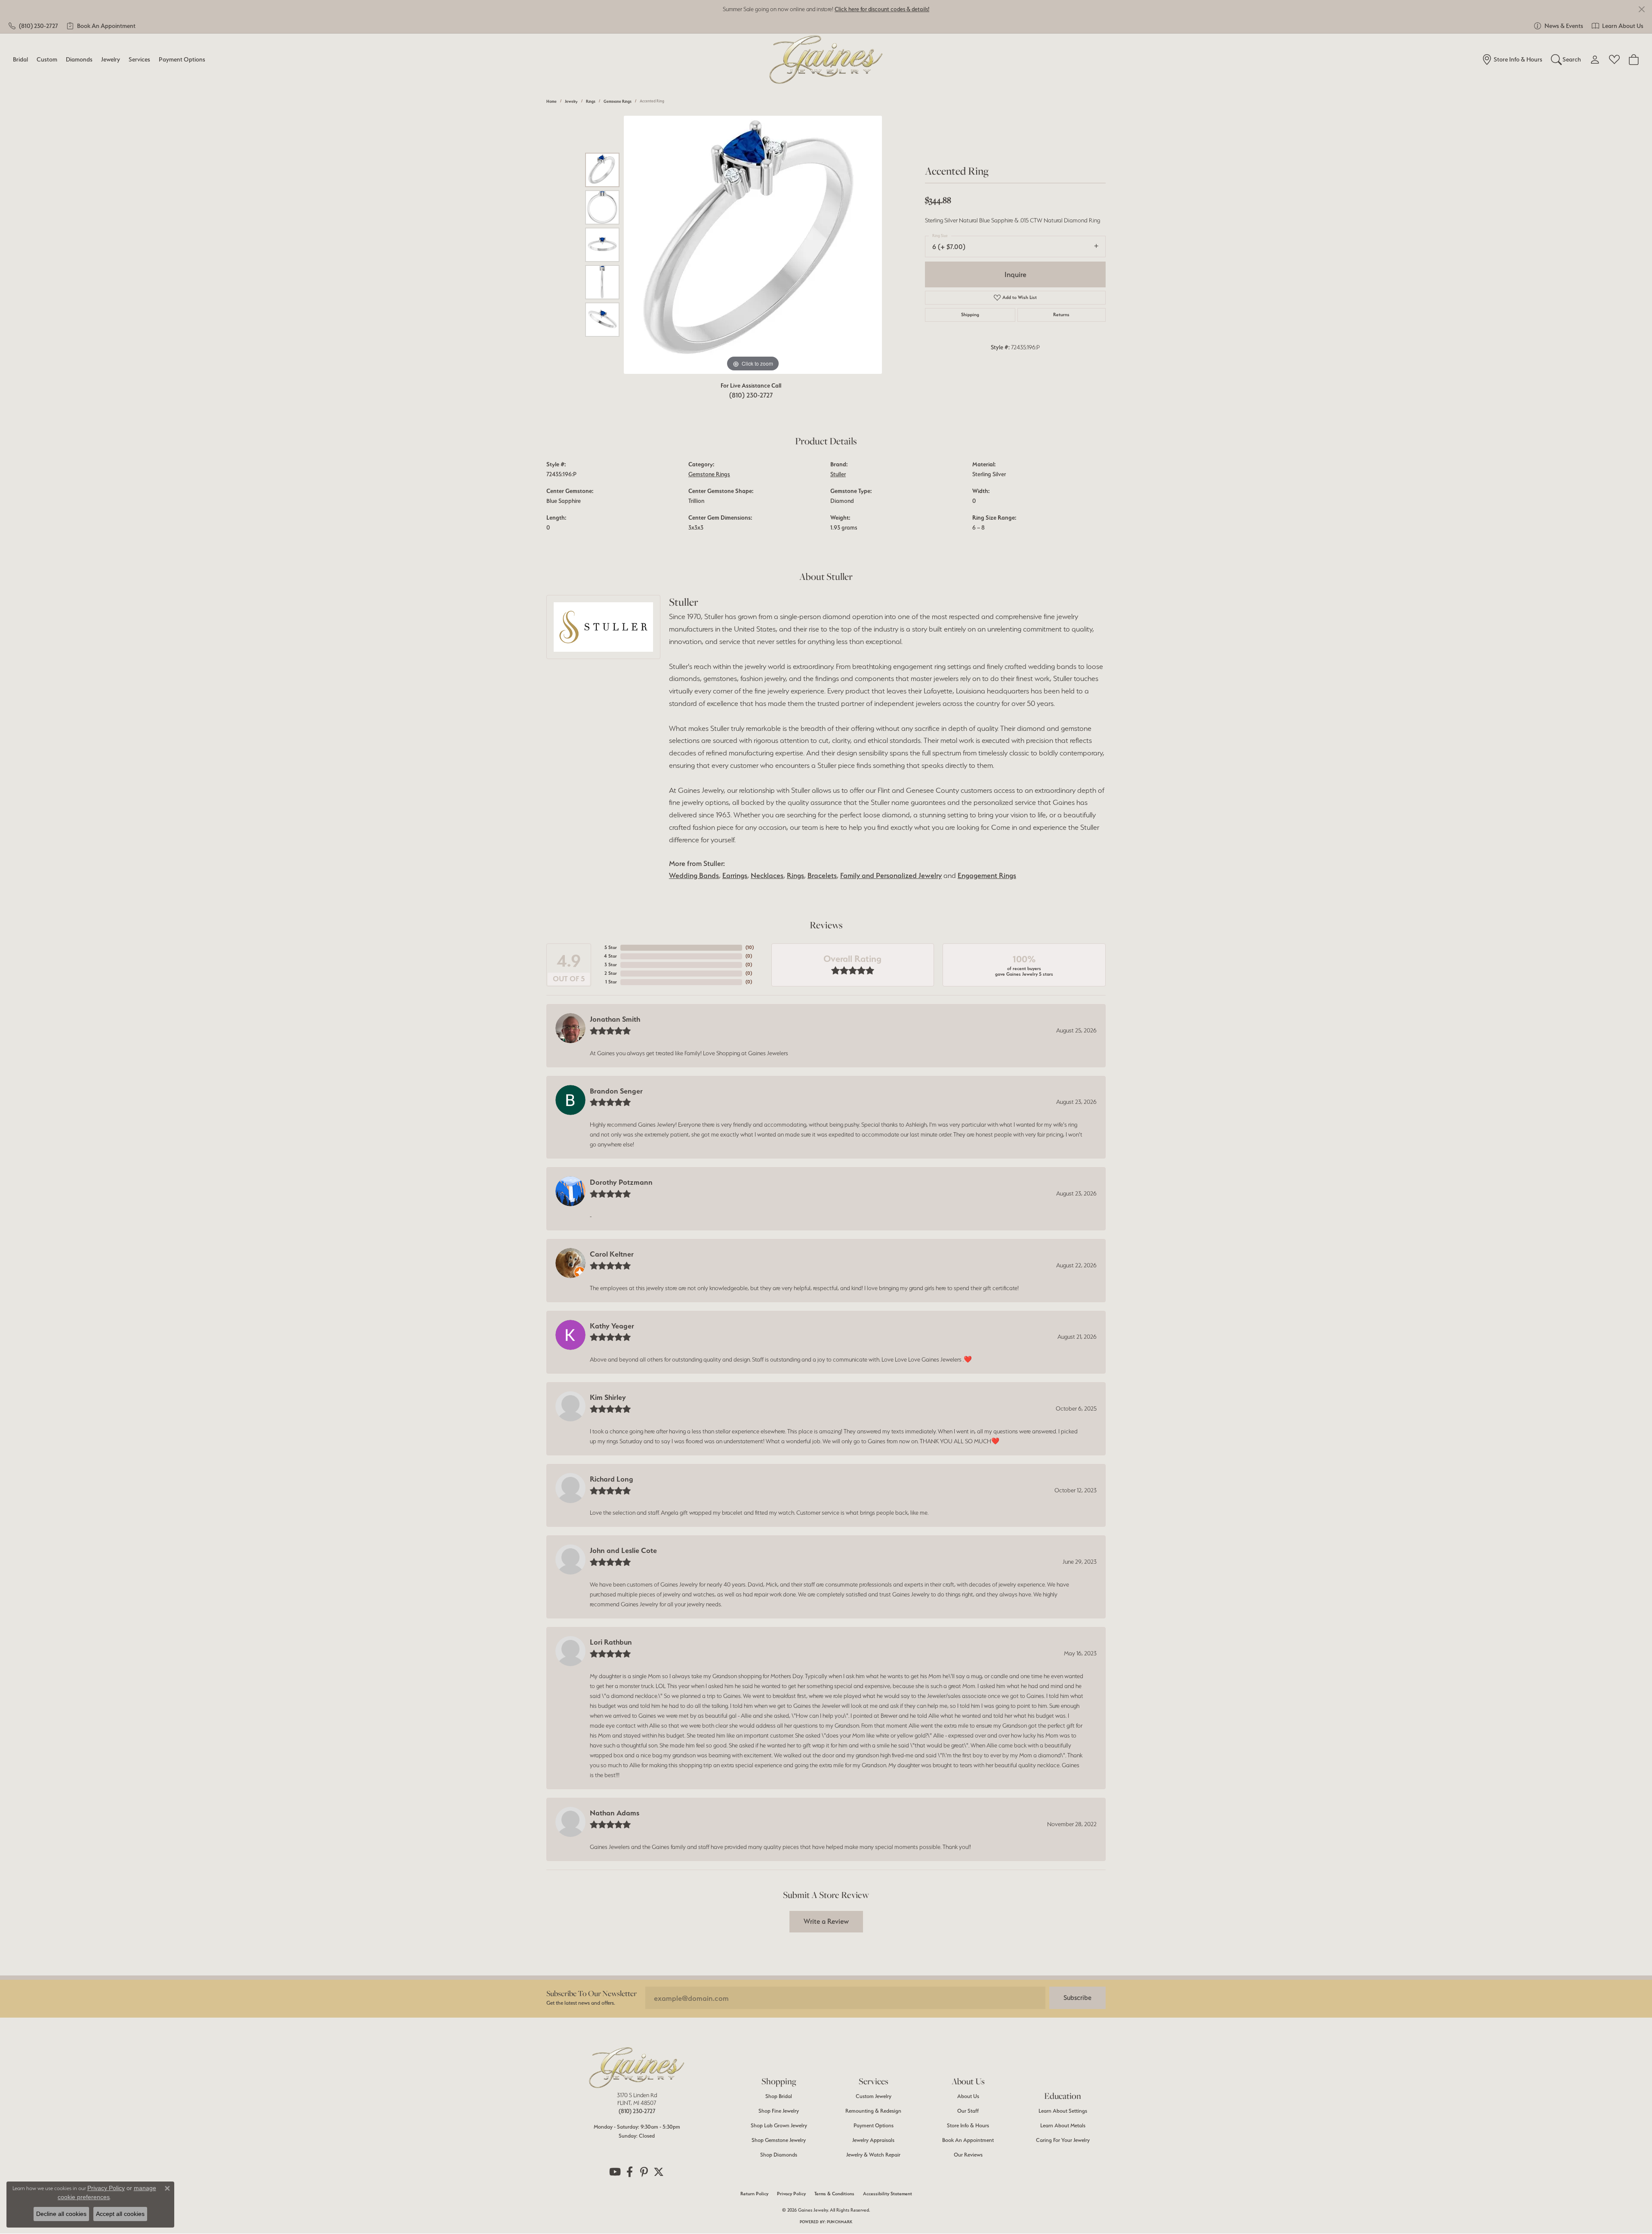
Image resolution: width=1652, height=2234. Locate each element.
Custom (47, 59)
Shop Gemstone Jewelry (779, 2140)
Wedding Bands (694, 875)
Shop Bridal (779, 2096)
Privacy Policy (791, 2194)
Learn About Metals (1063, 2125)
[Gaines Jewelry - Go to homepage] (637, 2068)
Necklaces (767, 875)
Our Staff (968, 2111)
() (750, 948)
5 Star (611, 948)
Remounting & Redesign (873, 2111)
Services (139, 59)
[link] (33, 26)
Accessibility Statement (888, 2194)
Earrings (735, 875)
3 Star (611, 965)
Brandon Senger (616, 1091)
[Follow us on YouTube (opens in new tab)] (615, 2172)
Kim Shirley (608, 1397)
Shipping (970, 315)
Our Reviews (968, 2155)
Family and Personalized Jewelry (891, 875)
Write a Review (826, 1921)
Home (552, 101)
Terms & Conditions (834, 2194)
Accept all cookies (120, 2214)
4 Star (610, 956)
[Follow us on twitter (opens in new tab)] (659, 2172)
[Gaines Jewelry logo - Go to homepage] (826, 60)
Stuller (838, 474)
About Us (968, 2096)
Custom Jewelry (874, 2096)
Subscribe (1077, 1998)
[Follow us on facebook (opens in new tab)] (629, 2172)
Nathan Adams (615, 1813)
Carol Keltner (612, 1254)
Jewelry (111, 59)
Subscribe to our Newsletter (592, 1993)
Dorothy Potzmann (621, 1182)
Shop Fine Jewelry (779, 2111)
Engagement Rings (987, 875)
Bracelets (822, 875)
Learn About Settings (1063, 2111)
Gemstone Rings (618, 101)
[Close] (1641, 9)
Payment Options (182, 59)
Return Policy (754, 2194)
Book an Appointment (968, 2140)
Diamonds (79, 59)
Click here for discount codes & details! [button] (882, 9)
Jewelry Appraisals (873, 2140)
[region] (753, 245)
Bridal (20, 59)
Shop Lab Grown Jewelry (779, 2125)
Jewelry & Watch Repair (873, 2155)
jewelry (571, 101)
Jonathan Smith (615, 1019)
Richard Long (612, 1479)
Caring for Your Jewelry (1063, 2140)
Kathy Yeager (612, 1326)
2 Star (611, 973)
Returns (1061, 315)
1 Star (611, 982)
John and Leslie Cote (623, 1550)
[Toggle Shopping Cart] (1634, 59)
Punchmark (840, 2222)
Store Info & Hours (968, 2125)
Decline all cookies (61, 2214)
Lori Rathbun (611, 1642)
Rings (591, 101)
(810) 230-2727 (751, 395)
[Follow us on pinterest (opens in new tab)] (644, 2172)
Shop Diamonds (779, 2155)
